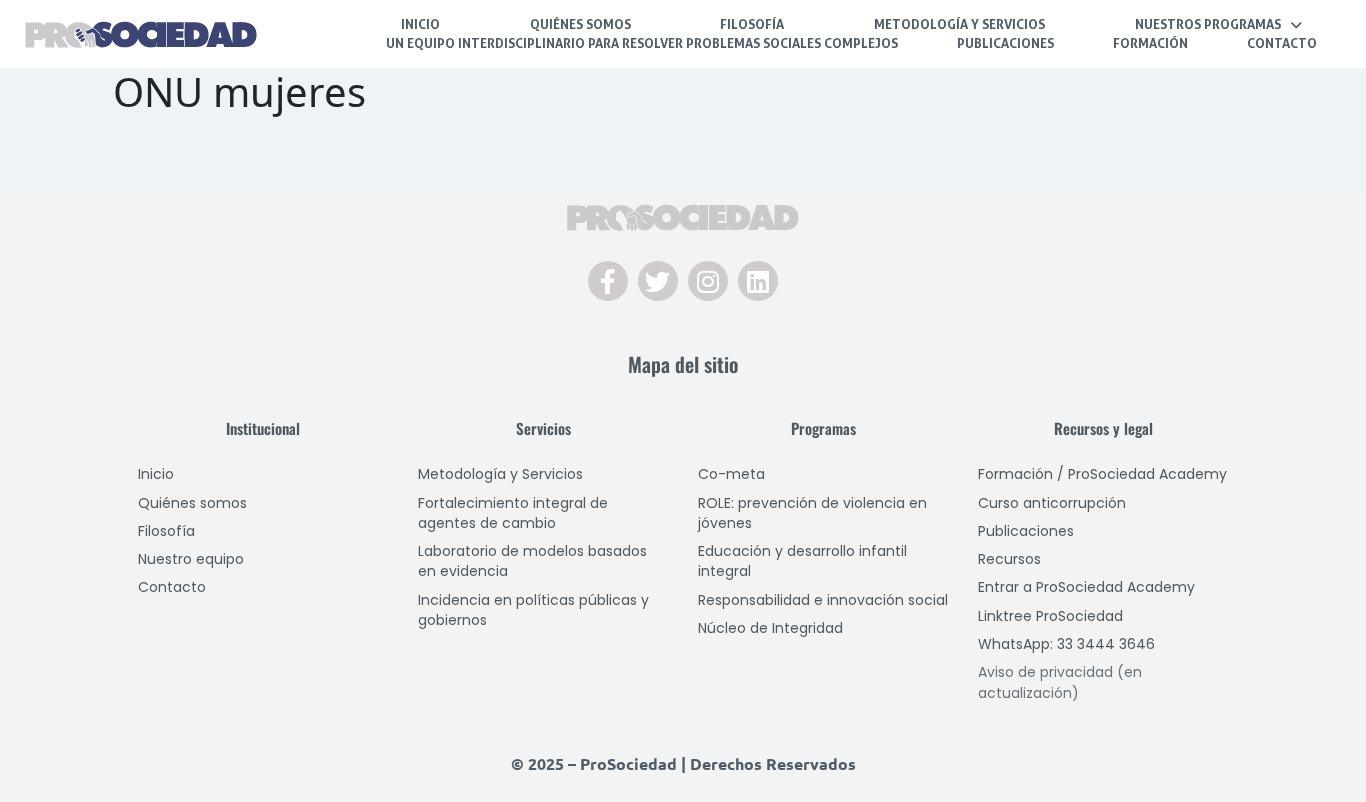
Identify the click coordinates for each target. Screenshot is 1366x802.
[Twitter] (658, 281)
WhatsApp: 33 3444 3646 (1066, 644)
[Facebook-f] (608, 281)
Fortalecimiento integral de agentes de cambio (513, 513)
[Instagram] (708, 281)
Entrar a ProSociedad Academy (1086, 587)
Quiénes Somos (580, 24)
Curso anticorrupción (1052, 503)
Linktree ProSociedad (1050, 616)
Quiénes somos (192, 503)
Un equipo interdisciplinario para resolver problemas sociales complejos (642, 43)
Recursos (1009, 559)
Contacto (1282, 43)
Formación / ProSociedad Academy (1102, 474)
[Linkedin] (758, 281)
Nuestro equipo (191, 559)
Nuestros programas (1208, 24)
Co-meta (731, 474)
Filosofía (752, 24)
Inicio (420, 24)
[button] (1218, 24)
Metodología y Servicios (959, 24)
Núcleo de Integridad (770, 628)
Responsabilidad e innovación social (823, 600)
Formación (1150, 43)
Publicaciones (1005, 43)
